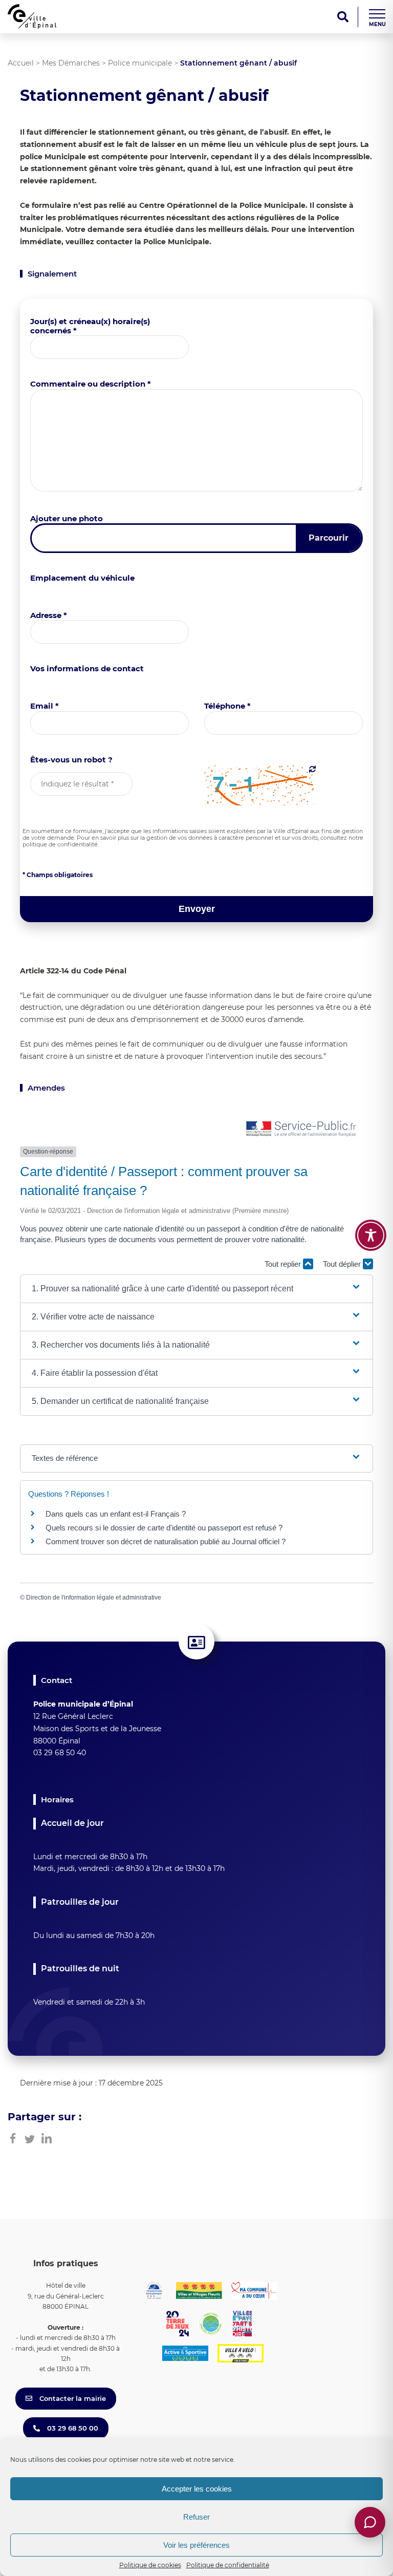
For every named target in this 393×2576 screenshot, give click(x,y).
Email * (45, 706)
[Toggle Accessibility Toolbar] (371, 1235)
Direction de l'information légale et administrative (94, 1598)
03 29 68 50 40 (60, 1753)
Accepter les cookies (197, 2489)
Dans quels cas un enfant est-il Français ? (116, 1514)
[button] (196, 1289)
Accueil (21, 63)
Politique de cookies (150, 2565)
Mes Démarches (71, 63)
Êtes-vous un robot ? (71, 760)
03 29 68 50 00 (72, 2428)
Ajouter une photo (67, 518)
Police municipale (140, 63)
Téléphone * (227, 706)
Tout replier (284, 1264)
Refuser (196, 2517)
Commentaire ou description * (91, 384)
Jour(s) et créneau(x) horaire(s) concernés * (90, 326)
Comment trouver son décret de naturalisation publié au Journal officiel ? (166, 1541)
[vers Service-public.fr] (301, 1129)
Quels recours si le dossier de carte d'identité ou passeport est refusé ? (164, 1528)
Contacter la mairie (72, 2398)
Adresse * (49, 615)
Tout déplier (343, 1264)
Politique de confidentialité (228, 2565)
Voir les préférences (196, 2545)
